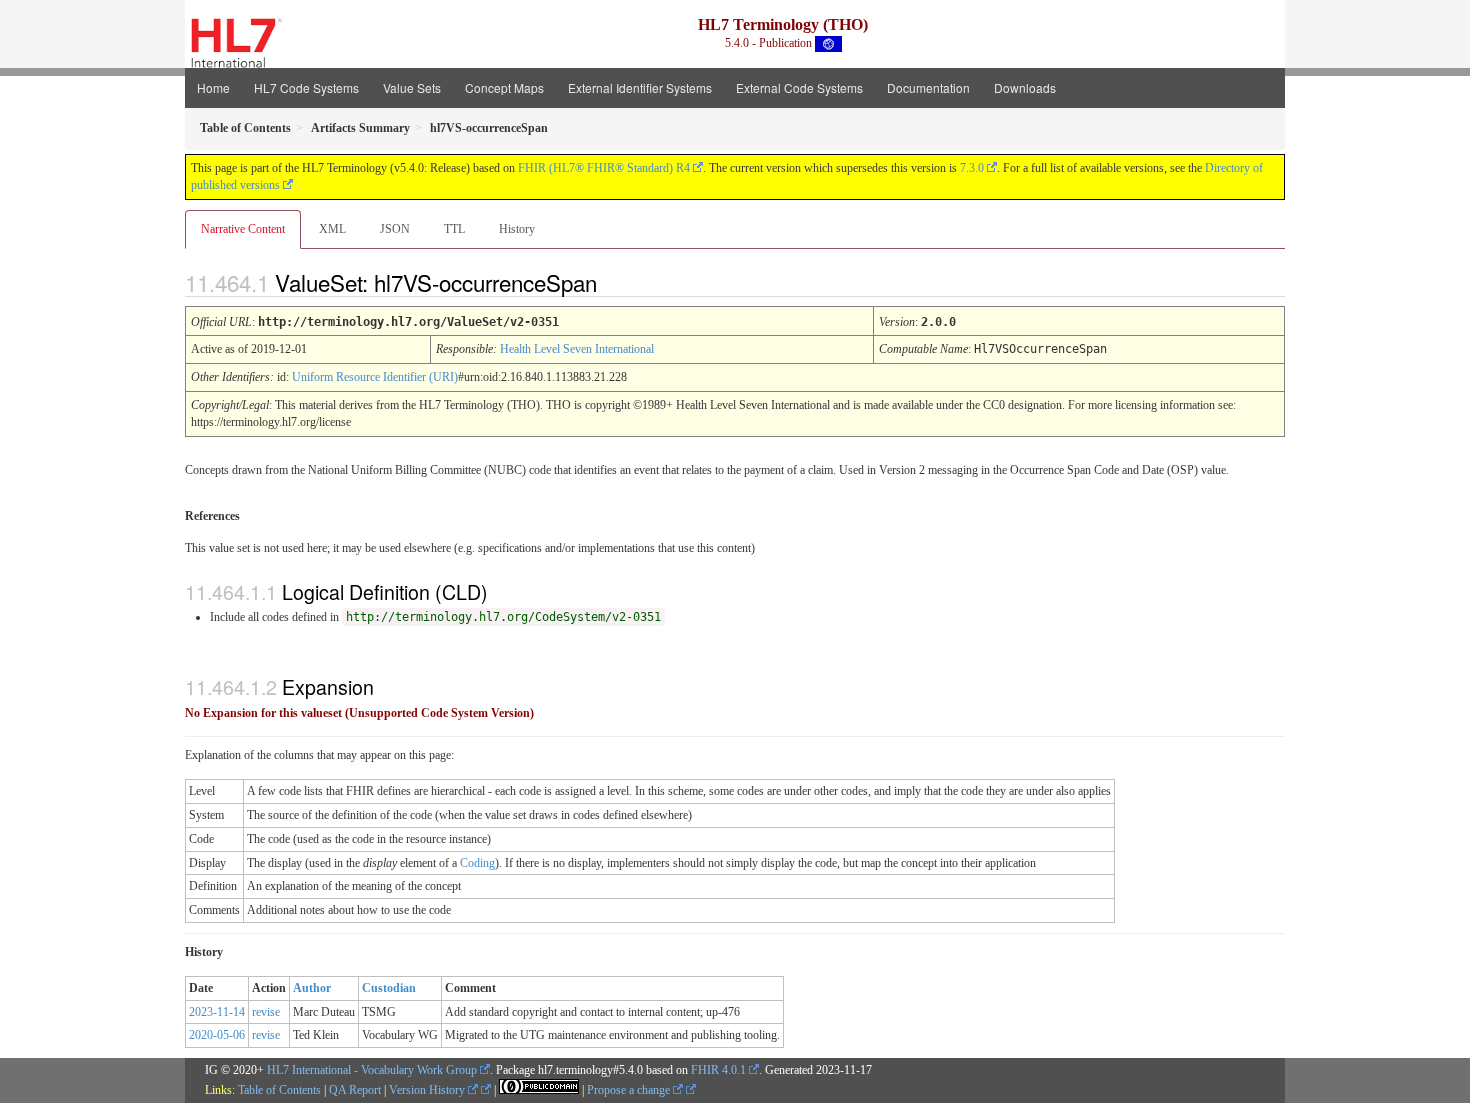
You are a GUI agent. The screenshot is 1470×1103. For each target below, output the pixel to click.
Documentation (928, 87)
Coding (477, 863)
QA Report (355, 1090)
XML (332, 229)
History (517, 229)
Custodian (389, 988)
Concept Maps (504, 87)
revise (266, 1012)
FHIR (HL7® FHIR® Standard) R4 (604, 168)
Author (312, 988)
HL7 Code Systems (306, 87)
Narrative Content (243, 229)
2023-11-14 (217, 1012)
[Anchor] (614, 282)
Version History (428, 1090)
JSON (395, 229)
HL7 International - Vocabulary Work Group (372, 1070)
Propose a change (630, 1090)
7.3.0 (972, 168)
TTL (454, 229)
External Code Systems (799, 87)
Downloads (1025, 87)
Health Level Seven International (577, 349)
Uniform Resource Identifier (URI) (375, 377)
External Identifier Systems (640, 87)
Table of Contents (279, 1090)
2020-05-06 (217, 1035)
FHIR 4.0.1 (718, 1070)
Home (213, 87)
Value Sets (412, 87)
